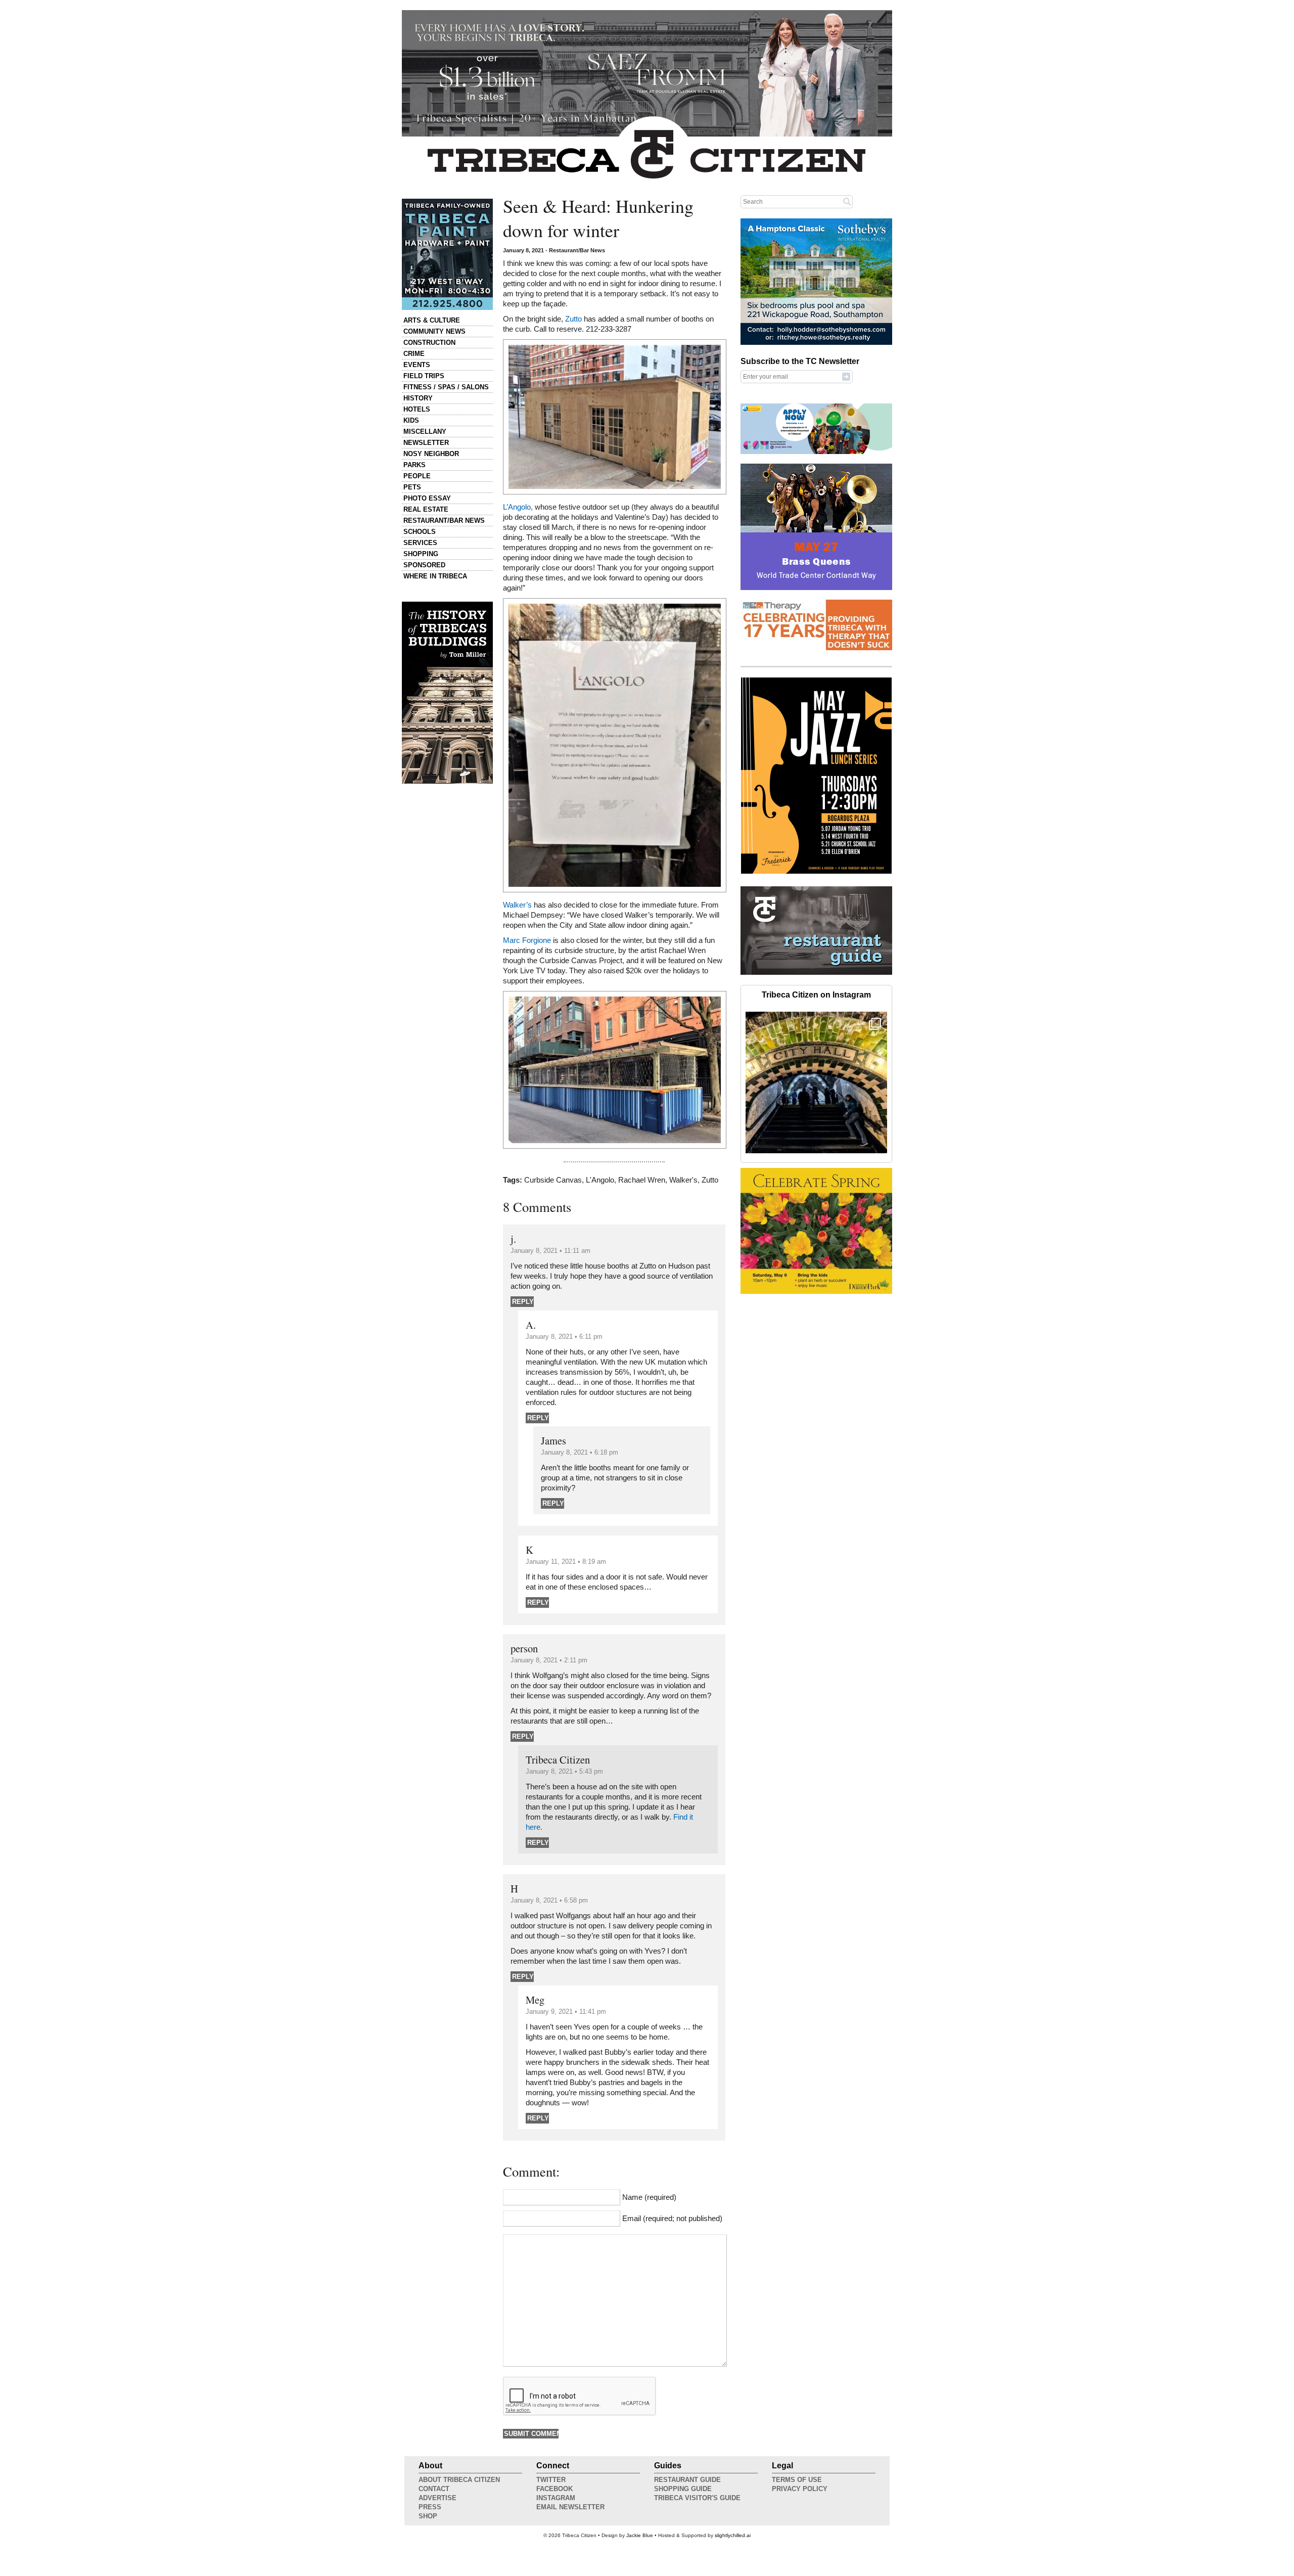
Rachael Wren (642, 1180)
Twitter (551, 2480)
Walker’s (517, 905)
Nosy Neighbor (431, 454)
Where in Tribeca (435, 576)
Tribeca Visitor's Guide (697, 2498)
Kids (411, 420)
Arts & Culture (432, 320)
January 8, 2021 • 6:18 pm (580, 1452)
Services (420, 543)
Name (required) (649, 2197)
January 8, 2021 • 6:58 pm (549, 1900)
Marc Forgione (527, 940)
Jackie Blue (640, 2535)
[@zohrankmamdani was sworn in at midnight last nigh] (816, 1082)
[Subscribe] (846, 376)
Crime (414, 354)
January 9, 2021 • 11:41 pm (566, 2012)
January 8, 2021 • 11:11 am (550, 1251)
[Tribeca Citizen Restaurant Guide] (816, 973)
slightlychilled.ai (733, 2535)
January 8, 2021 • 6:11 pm (564, 1337)
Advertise (437, 2498)
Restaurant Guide (687, 2480)
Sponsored (424, 565)
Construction (429, 343)
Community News (434, 331)
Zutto (573, 319)
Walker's (683, 1180)
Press (430, 2507)
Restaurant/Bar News (444, 521)
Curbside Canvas (553, 1180)
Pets (412, 487)
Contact (434, 2489)
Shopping (421, 554)
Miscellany (425, 432)
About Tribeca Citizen (459, 2480)
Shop (428, 2516)
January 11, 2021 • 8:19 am (566, 1562)
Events (417, 365)
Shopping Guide (683, 2489)
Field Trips (424, 376)
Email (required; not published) (672, 2219)
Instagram (556, 2498)
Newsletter (426, 443)
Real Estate (426, 509)
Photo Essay (427, 498)
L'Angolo (600, 1180)
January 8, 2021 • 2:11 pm (549, 1660)
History (418, 398)
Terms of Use (797, 2480)
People (417, 476)
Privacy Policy (800, 2489)
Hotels (417, 409)
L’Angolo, (518, 507)
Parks (414, 465)
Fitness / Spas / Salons (446, 387)
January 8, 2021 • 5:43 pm (564, 1771)
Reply (523, 1302)
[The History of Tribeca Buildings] (447, 693)
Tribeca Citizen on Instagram (816, 995)
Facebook (554, 2489)
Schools (420, 532)
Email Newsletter (570, 2507)
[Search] (847, 201)
